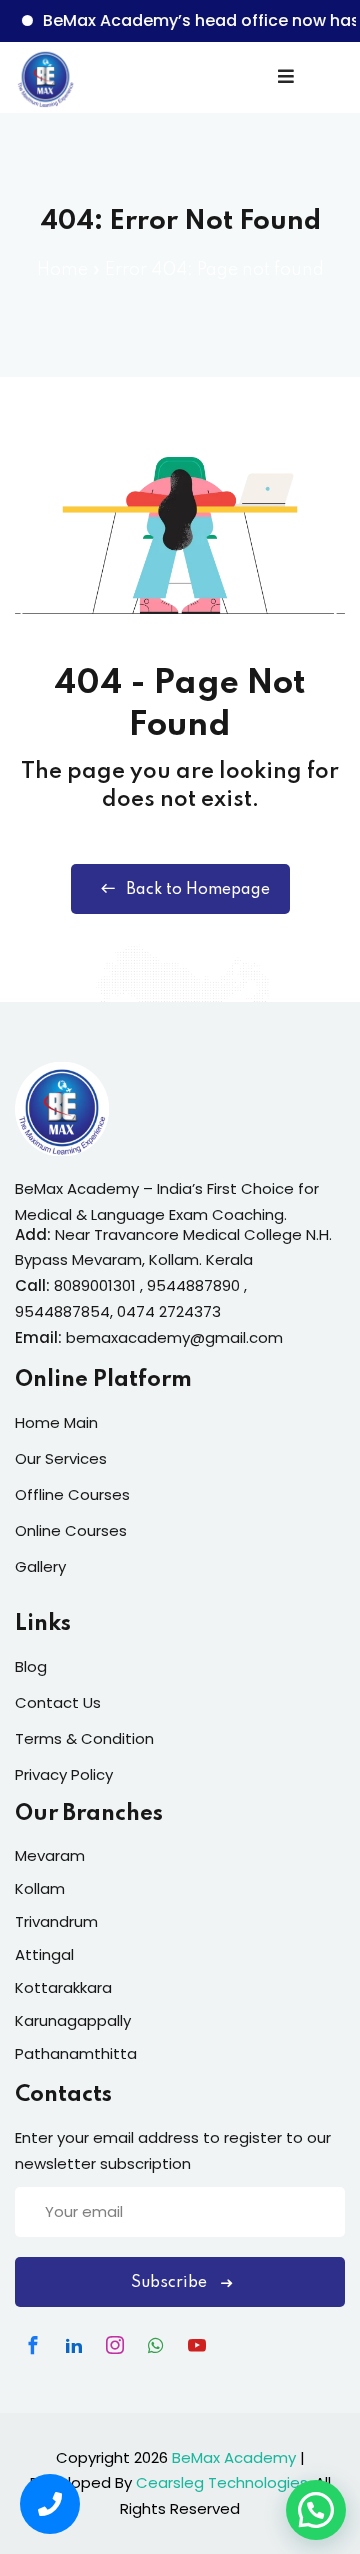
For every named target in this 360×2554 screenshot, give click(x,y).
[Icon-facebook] (33, 2345)
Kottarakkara (63, 1987)
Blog (31, 1666)
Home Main (56, 1422)
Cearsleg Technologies (222, 2482)
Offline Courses (72, 1494)
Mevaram (50, 1855)
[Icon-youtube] (197, 2345)
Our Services (61, 1458)
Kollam (40, 1888)
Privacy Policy (64, 1774)
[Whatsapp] (156, 2345)
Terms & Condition (84, 1738)
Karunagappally (73, 2020)
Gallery (40, 1566)
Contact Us (58, 1702)
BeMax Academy (234, 2457)
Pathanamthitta (76, 2053)
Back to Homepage (198, 890)
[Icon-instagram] (115, 2345)
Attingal (44, 1954)
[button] (316, 2510)
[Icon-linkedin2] (74, 2345)
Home (62, 270)
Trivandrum (56, 1921)
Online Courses (71, 1530)
